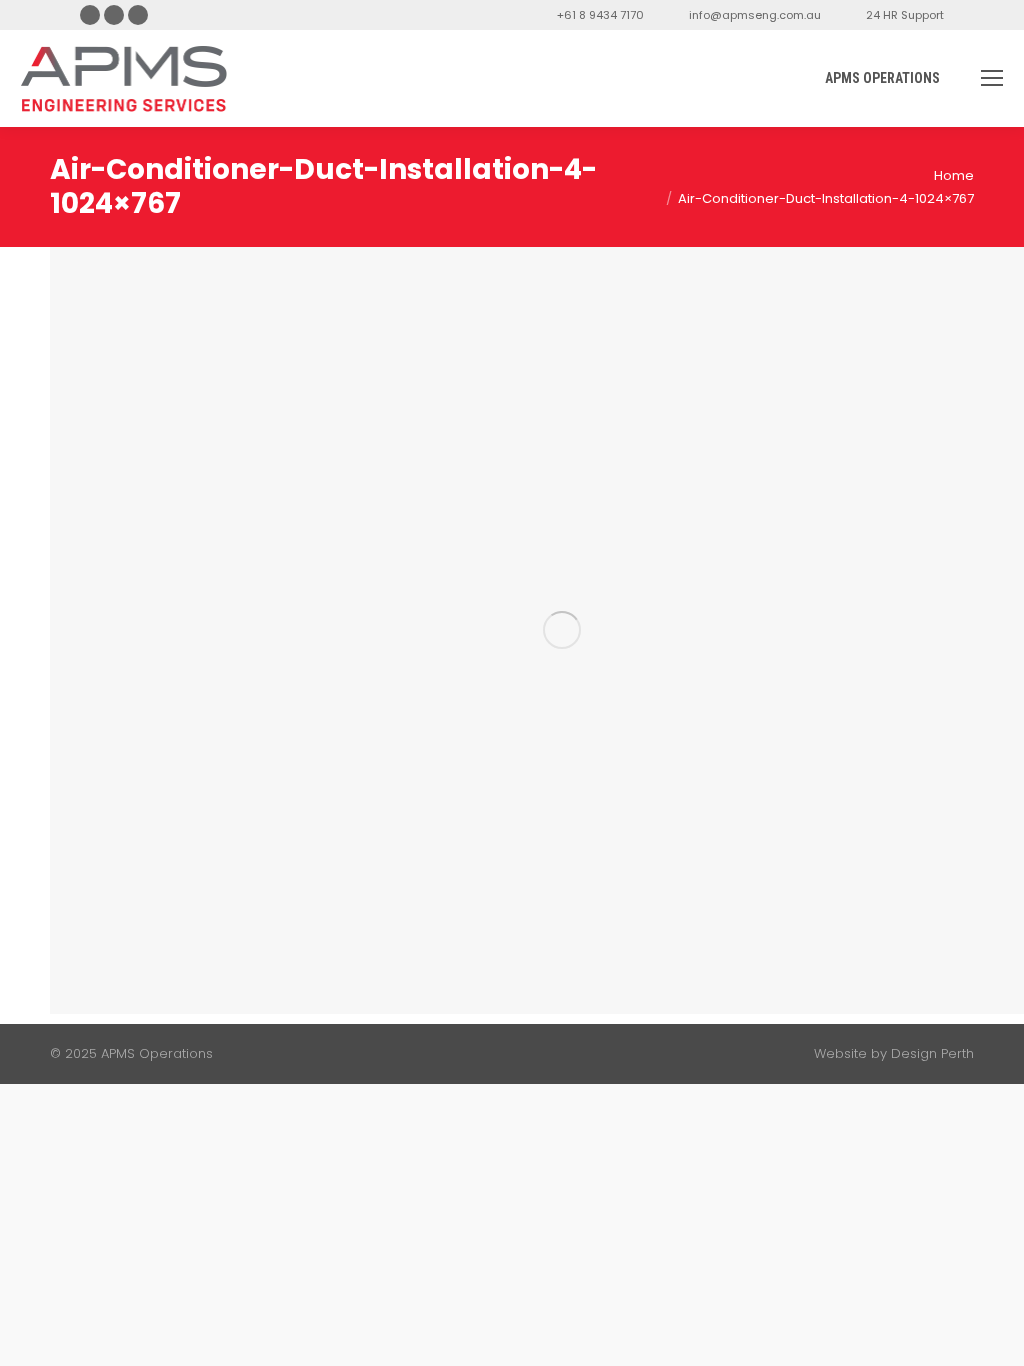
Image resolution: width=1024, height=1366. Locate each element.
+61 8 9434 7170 (600, 15)
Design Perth (932, 1053)
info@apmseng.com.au (755, 15)
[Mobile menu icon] (992, 78)
